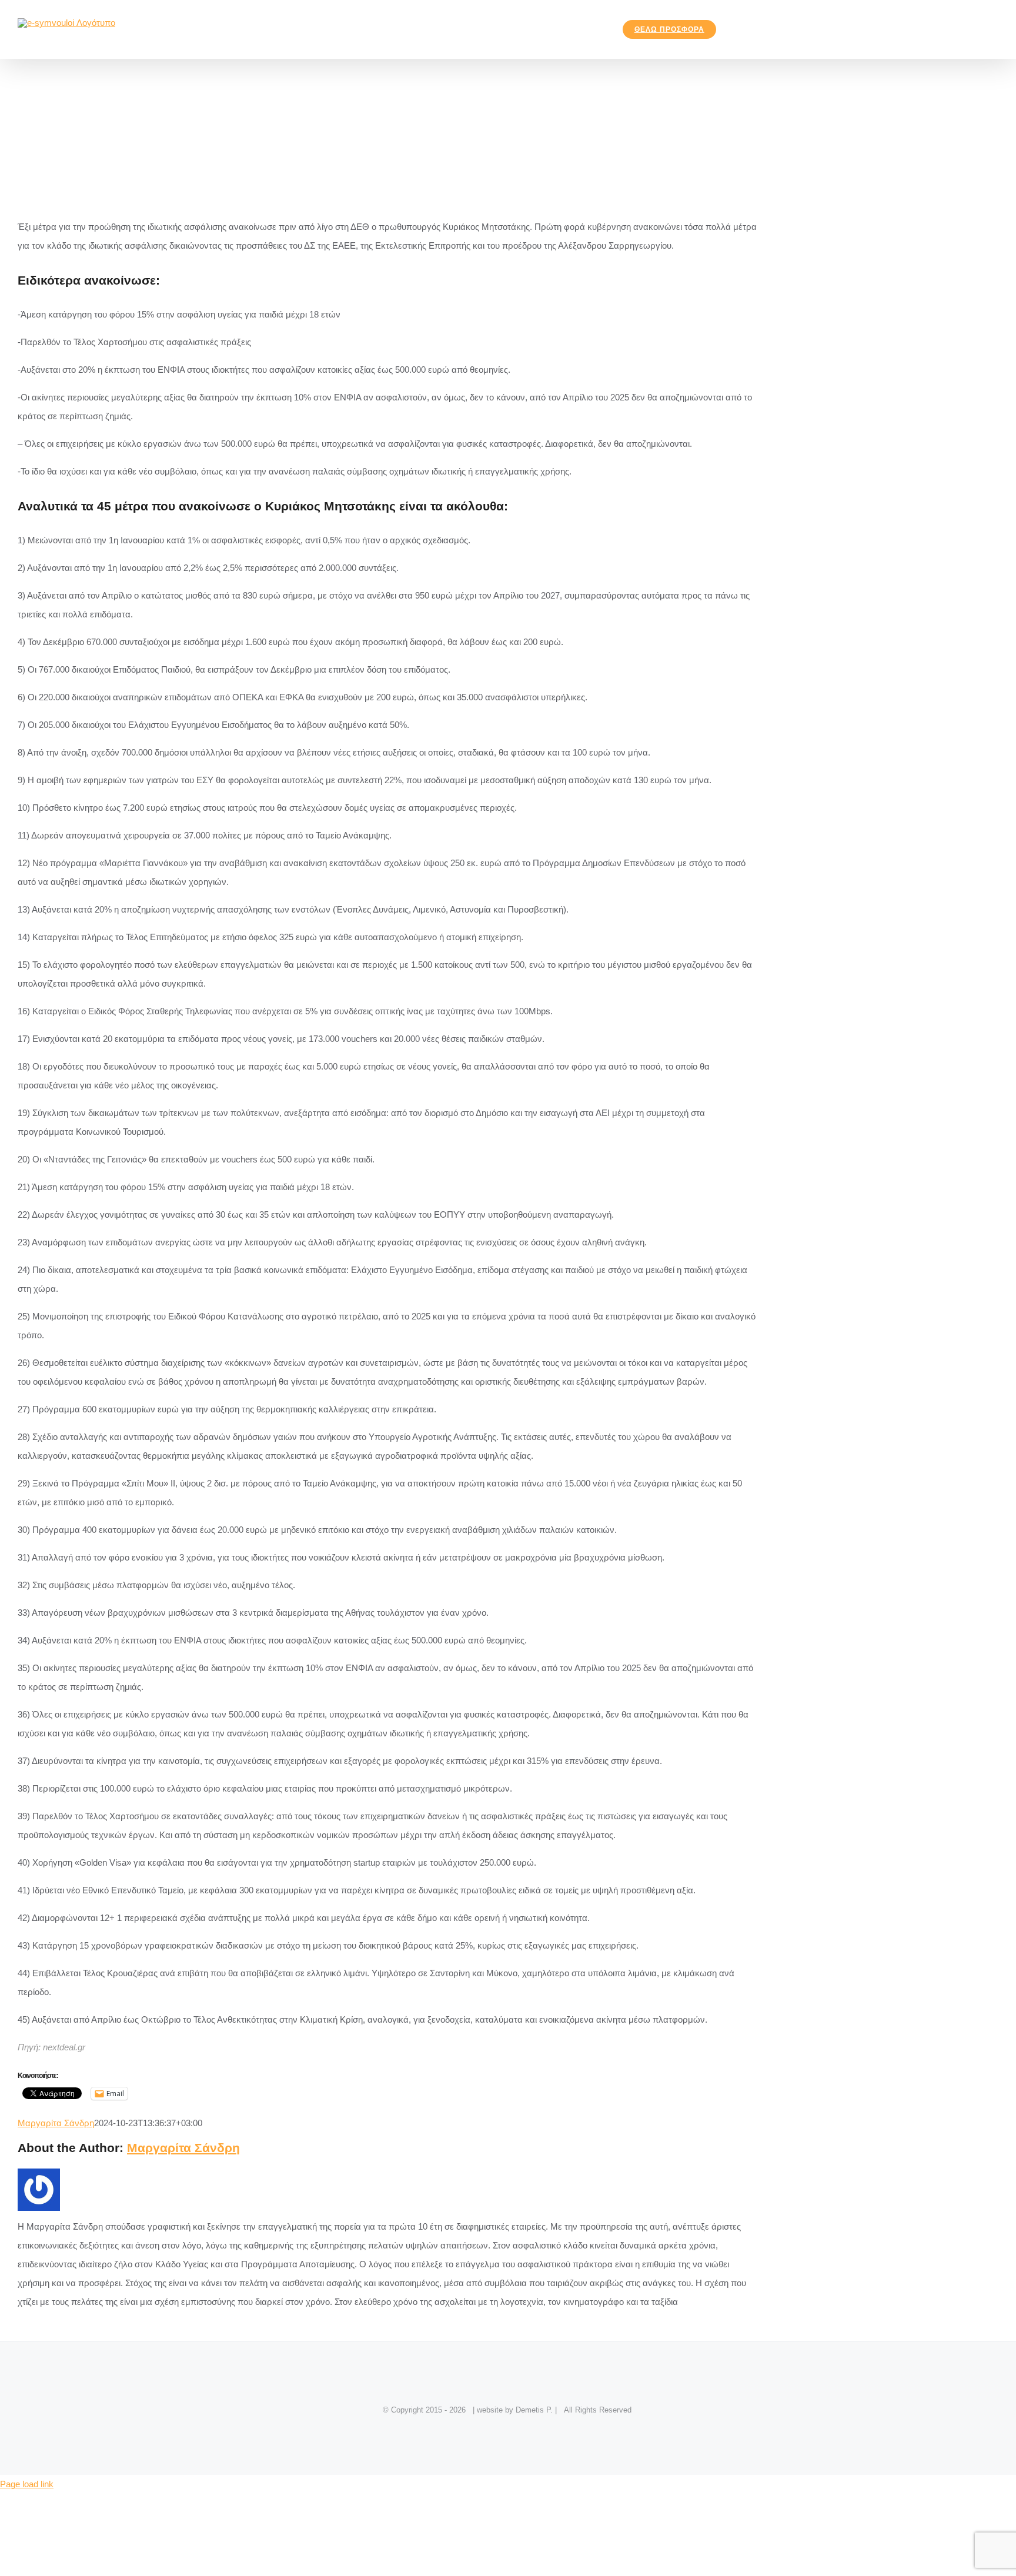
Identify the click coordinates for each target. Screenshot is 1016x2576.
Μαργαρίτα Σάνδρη (56, 2123)
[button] (743, 29)
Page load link (27, 2484)
